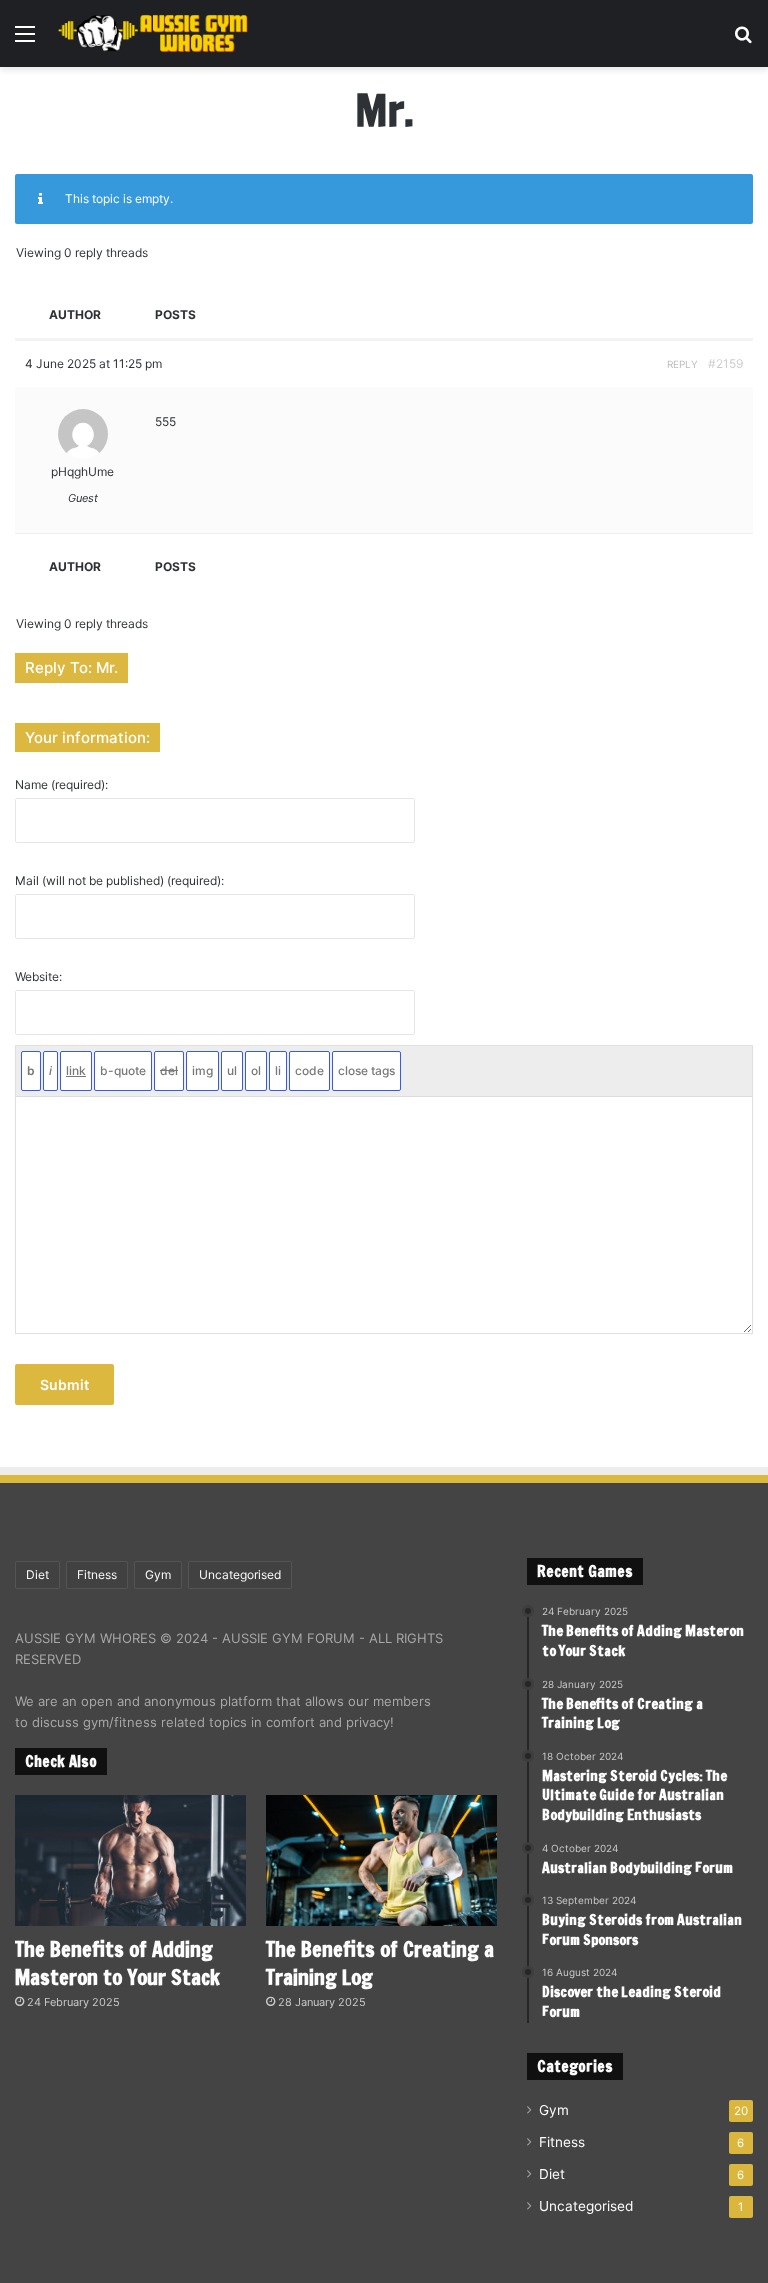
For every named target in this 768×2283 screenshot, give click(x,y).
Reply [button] (682, 364)
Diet (37, 1574)
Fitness (97, 1574)
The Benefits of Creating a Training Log (380, 1963)
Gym (158, 1574)
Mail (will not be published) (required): (119, 881)
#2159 (725, 363)
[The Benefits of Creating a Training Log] (381, 1860)
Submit (64, 1384)
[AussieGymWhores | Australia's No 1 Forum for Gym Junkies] (153, 33)
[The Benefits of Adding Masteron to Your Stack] (130, 1860)
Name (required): (61, 785)
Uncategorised (240, 1574)
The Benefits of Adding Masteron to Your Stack (117, 1963)
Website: (38, 977)
